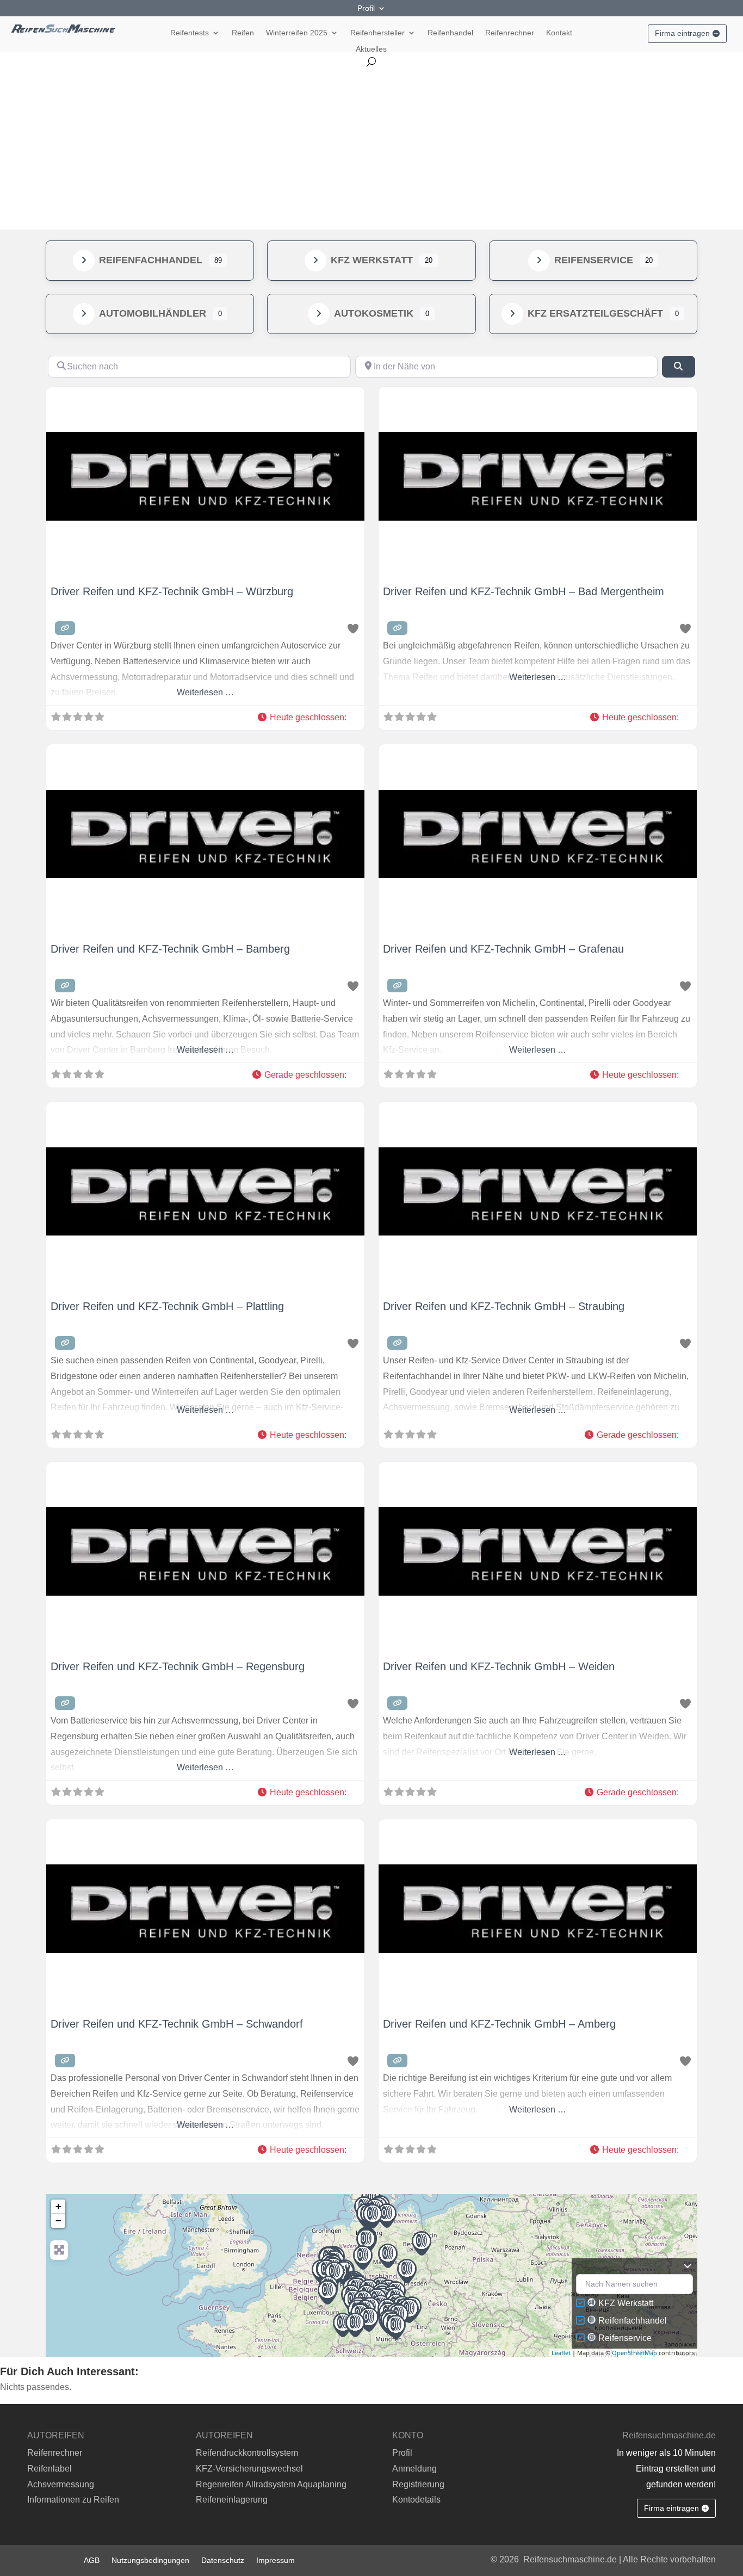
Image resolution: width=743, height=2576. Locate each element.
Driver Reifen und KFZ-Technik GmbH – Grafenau (503, 949)
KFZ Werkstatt (372, 260)
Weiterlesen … (205, 692)
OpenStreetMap (634, 2353)
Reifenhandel (450, 33)
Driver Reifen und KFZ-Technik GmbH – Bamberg (170, 949)
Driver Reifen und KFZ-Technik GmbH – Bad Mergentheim (524, 591)
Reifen (243, 33)
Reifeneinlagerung (232, 2500)
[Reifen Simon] (327, 2292)
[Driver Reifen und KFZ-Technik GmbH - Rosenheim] (396, 2327)
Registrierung (418, 2484)
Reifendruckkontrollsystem (247, 2453)
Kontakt (559, 33)
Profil (366, 8)
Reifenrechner (510, 33)
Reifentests (190, 33)
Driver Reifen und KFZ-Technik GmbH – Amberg (499, 2024)
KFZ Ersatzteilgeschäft (595, 313)
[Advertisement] (371, 148)
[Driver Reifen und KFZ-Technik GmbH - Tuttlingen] (355, 2325)
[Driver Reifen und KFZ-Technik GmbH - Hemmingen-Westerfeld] (366, 2241)
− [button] (58, 2220)
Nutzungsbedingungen (150, 2560)
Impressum (275, 2560)
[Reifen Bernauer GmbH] (409, 2311)
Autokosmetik (374, 313)
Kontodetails (416, 2500)
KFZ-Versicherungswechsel (249, 2469)
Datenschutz (223, 2560)
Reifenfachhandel (151, 260)
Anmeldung (414, 2469)
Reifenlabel (49, 2469)
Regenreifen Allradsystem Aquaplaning (271, 2484)
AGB (92, 2560)
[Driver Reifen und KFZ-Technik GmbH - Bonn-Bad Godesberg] (335, 2274)
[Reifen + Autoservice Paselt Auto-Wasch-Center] (388, 2256)
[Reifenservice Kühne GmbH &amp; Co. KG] (363, 2257)
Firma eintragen (682, 33)
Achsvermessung (61, 2484)
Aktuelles (371, 49)
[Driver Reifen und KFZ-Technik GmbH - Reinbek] (373, 2216)
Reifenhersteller (377, 33)
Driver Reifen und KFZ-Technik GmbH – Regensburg (178, 1666)
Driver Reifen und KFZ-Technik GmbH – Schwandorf (177, 2024)
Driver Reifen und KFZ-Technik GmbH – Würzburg (172, 591)
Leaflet (561, 2353)
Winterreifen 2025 (297, 33)
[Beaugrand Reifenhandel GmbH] (343, 2325)
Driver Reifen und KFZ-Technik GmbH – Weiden (499, 1666)
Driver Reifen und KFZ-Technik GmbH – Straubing (504, 1306)
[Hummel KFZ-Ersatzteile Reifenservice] (369, 2319)
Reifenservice (594, 260)
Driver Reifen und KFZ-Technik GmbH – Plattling (167, 1306)
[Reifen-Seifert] (407, 2271)
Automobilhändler (153, 313)
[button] (306, 718)
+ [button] (58, 2206)
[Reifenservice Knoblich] (422, 2243)
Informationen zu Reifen (73, 2500)
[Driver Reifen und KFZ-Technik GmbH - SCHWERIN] (387, 2216)
